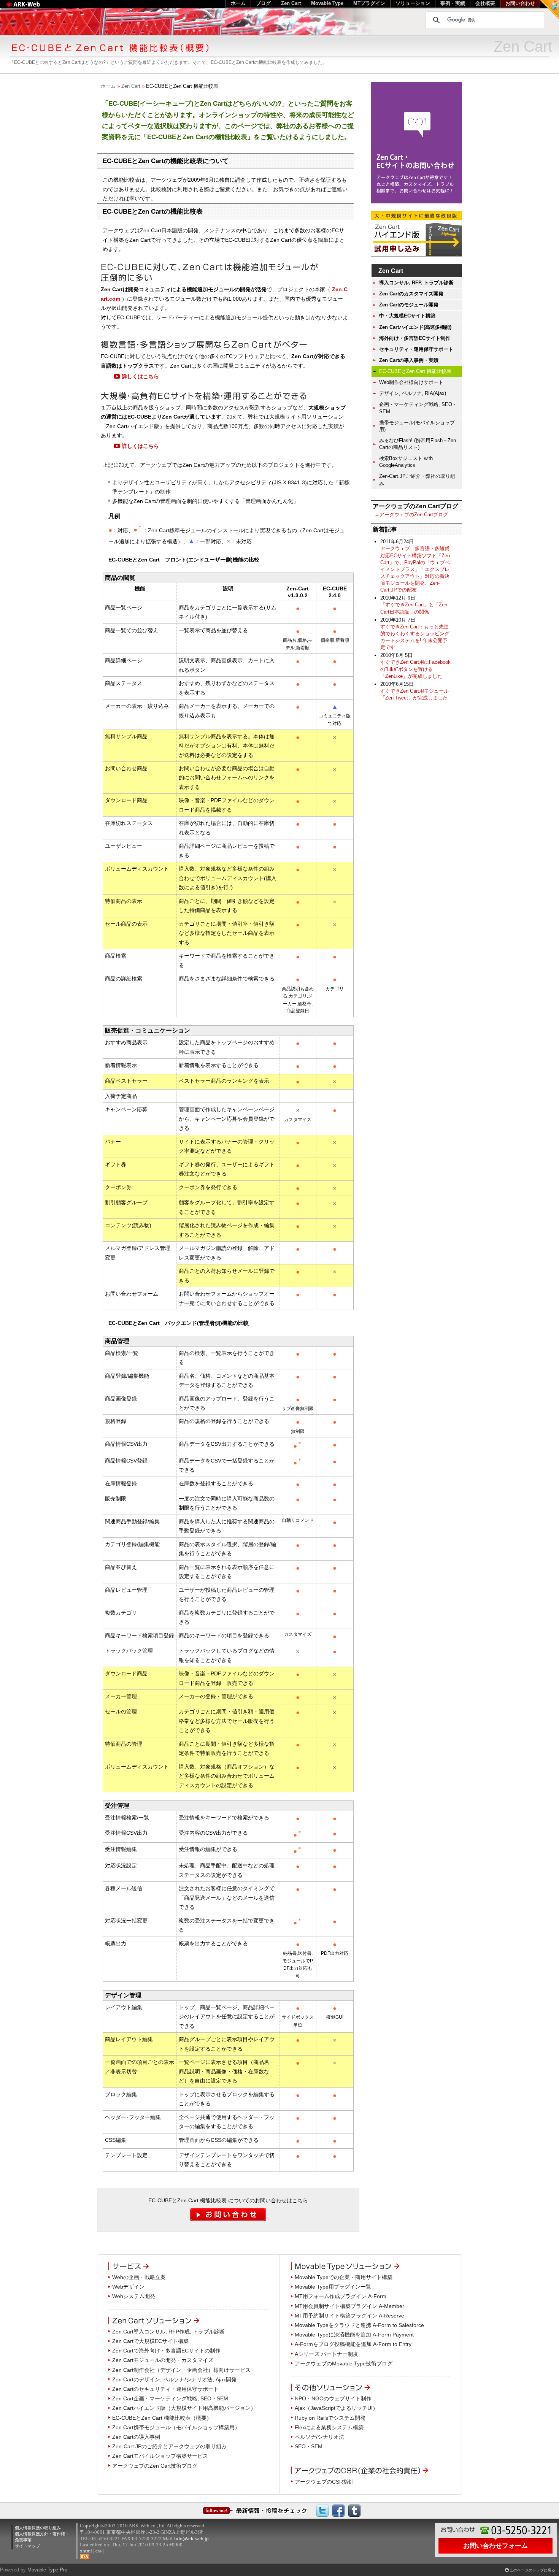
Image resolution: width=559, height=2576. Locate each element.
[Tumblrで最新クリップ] (354, 2510)
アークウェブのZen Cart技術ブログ (155, 2466)
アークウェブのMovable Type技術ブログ (344, 2363)
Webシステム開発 (134, 2296)
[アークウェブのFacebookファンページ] (338, 2510)
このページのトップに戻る (532, 2570)
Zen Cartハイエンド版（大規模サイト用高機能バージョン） (184, 2408)
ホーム (108, 86)
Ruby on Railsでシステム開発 (330, 2418)
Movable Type (327, 3)
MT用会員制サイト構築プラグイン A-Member (349, 2306)
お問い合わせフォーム (495, 2546)
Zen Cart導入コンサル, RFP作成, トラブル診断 (168, 2332)
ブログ (263, 3)
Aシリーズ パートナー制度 (326, 2354)
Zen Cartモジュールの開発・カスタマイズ (163, 2360)
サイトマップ (27, 2546)
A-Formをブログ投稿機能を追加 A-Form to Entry (353, 2344)
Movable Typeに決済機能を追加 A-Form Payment (354, 2335)
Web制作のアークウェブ (33, 8)
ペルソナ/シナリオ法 (319, 2437)
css (98, 2551)
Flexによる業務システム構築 (329, 2427)
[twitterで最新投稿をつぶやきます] (322, 2510)
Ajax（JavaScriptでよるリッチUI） (336, 2408)
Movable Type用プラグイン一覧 (333, 2287)
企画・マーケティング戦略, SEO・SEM (418, 408)
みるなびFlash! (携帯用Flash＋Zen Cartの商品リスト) (418, 444)
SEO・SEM (309, 2446)
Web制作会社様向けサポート (411, 382)
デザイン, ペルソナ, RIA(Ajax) (413, 393)
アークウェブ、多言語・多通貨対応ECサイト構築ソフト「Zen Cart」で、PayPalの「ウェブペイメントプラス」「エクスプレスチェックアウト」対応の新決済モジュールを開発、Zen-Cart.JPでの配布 (415, 569)
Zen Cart (131, 86)
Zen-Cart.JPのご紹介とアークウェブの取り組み (169, 2446)
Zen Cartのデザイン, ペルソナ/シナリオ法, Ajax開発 (174, 2379)
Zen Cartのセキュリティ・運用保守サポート (165, 2389)
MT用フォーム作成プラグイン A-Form (341, 2296)
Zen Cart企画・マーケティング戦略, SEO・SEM (170, 2398)
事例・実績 (453, 3)
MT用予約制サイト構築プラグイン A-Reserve (349, 2316)
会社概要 (485, 3)
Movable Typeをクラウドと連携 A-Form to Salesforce (359, 2325)
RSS (85, 2557)
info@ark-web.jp (191, 2539)
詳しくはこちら (140, 376)
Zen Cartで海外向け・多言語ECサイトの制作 (166, 2351)
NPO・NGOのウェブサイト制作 (333, 2398)
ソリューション (413, 3)
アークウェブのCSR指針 (324, 2482)
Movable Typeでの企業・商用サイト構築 (344, 2277)
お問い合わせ (520, 3)
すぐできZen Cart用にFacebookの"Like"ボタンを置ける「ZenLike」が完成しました (415, 669)
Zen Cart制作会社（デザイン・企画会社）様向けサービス (181, 2370)
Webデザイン (128, 2287)
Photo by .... (547, 31)
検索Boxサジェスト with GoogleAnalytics (406, 462)
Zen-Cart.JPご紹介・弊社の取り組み (417, 480)
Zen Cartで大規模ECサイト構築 (150, 2341)
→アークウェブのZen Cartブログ (411, 515)
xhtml (86, 2551)
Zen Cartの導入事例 (136, 2437)
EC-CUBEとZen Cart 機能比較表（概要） (162, 2418)
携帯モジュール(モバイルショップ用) (417, 426)
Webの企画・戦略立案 (139, 2277)
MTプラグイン (369, 3)
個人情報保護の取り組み (38, 2528)
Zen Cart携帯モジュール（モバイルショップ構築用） (176, 2427)
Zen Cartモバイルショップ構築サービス (160, 2456)
